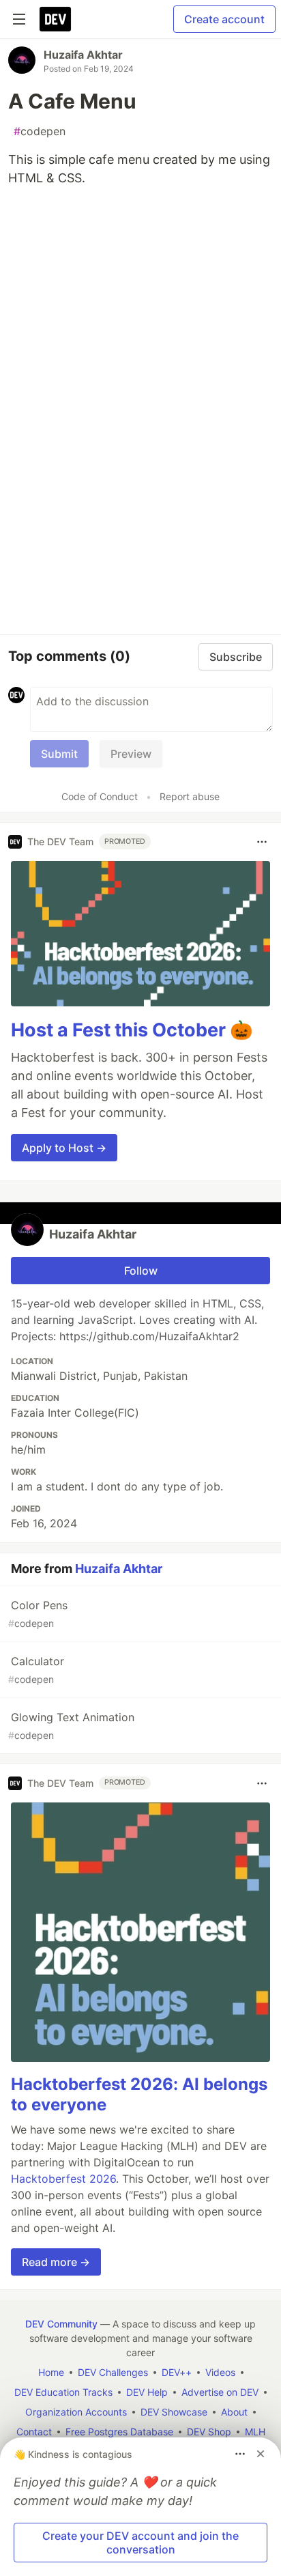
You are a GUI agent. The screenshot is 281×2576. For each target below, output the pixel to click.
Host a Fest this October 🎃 (132, 1030)
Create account (224, 19)
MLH (255, 2432)
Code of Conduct (100, 796)
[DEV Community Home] (55, 19)
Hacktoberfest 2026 (63, 2179)
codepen (40, 131)
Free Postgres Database (119, 2432)
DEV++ (177, 2372)
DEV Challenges (113, 2372)
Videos (220, 2372)
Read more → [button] (56, 2262)
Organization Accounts (76, 2412)
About (234, 2412)
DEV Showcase (174, 2412)
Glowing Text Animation (71, 1726)
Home (51, 2372)
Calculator (36, 1670)
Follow (141, 1271)
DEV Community (61, 2324)
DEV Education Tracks (63, 2392)
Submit (59, 754)
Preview (131, 754)
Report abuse (190, 796)
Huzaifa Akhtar (83, 55)
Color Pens (38, 1614)
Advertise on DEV (220, 2392)
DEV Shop (209, 2432)
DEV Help (147, 2392)
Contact (34, 2432)
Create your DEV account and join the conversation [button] (140, 2543)
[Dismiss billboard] (261, 2454)
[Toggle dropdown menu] (262, 842)
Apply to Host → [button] (64, 1148)
